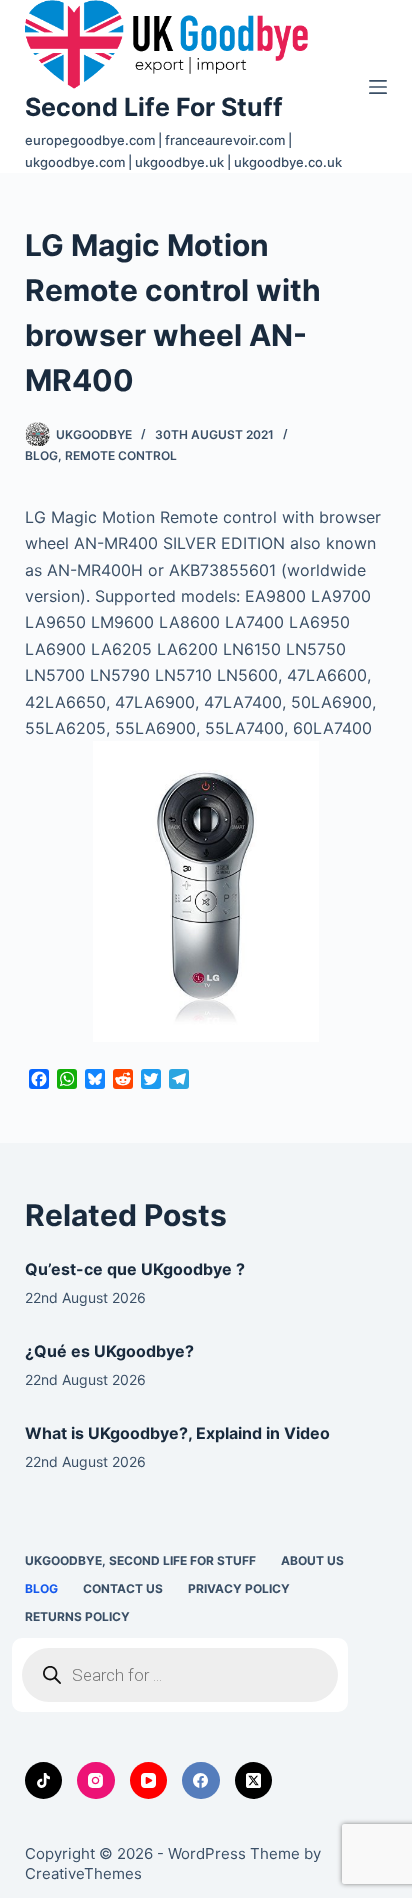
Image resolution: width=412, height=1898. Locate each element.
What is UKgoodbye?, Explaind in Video (177, 1433)
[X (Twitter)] (254, 1781)
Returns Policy (77, 1616)
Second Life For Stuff (154, 107)
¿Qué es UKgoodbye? (109, 1351)
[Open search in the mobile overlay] (180, 1675)
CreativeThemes (83, 1873)
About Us (312, 1560)
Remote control (121, 455)
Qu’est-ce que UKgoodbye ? (135, 1269)
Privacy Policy (239, 1588)
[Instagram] (96, 1781)
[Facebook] (201, 1781)
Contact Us (123, 1588)
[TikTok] (44, 1781)
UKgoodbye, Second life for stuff (140, 1560)
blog (41, 455)
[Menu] (378, 87)
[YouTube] (149, 1781)
